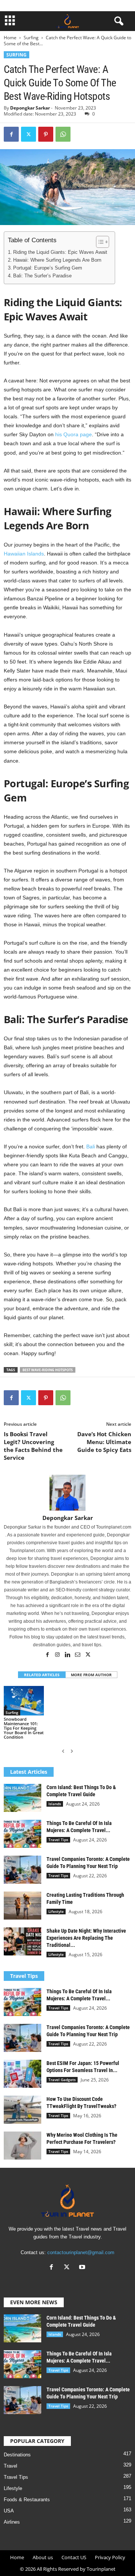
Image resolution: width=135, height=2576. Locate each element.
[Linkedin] (68, 1655)
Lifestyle (56, 1911)
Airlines (12, 2522)
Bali (91, 1147)
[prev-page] (63, 1751)
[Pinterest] (46, 134)
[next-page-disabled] (72, 1751)
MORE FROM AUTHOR (91, 1675)
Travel (10, 2466)
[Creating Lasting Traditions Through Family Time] (22, 1906)
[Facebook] (11, 134)
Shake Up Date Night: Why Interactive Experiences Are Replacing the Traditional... (86, 1938)
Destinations (17, 2455)
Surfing (31, 38)
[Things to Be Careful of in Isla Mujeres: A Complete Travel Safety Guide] (22, 1834)
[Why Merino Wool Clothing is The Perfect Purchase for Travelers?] (22, 2146)
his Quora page (73, 434)
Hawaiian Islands (24, 554)
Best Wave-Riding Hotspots (48, 1370)
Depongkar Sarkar (30, 108)
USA (9, 2511)
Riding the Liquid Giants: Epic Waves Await (60, 252)
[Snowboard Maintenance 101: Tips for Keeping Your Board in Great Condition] (24, 1701)
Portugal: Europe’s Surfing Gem (48, 268)
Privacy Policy (110, 2557)
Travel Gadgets (62, 2080)
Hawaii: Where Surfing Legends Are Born (57, 260)
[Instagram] (58, 1655)
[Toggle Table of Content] (99, 242)
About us (43, 2557)
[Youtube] (83, 2268)
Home (10, 38)
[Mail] (78, 1655)
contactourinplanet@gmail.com (81, 2252)
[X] (28, 134)
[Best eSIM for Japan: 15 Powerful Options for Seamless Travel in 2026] (22, 2074)
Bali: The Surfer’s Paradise (42, 276)
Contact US (74, 2557)
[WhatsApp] (63, 134)
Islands (55, 1804)
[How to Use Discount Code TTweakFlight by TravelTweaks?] (22, 2110)
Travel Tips (58, 1840)
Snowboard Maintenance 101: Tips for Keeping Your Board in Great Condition (24, 1728)
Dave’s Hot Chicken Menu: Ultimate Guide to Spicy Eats (104, 1442)
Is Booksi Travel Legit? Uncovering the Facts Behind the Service (33, 1446)
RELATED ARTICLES (42, 1675)
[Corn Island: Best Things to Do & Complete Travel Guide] (22, 1798)
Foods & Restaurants (27, 2500)
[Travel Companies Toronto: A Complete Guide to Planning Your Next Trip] (22, 1870)
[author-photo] (67, 1493)
